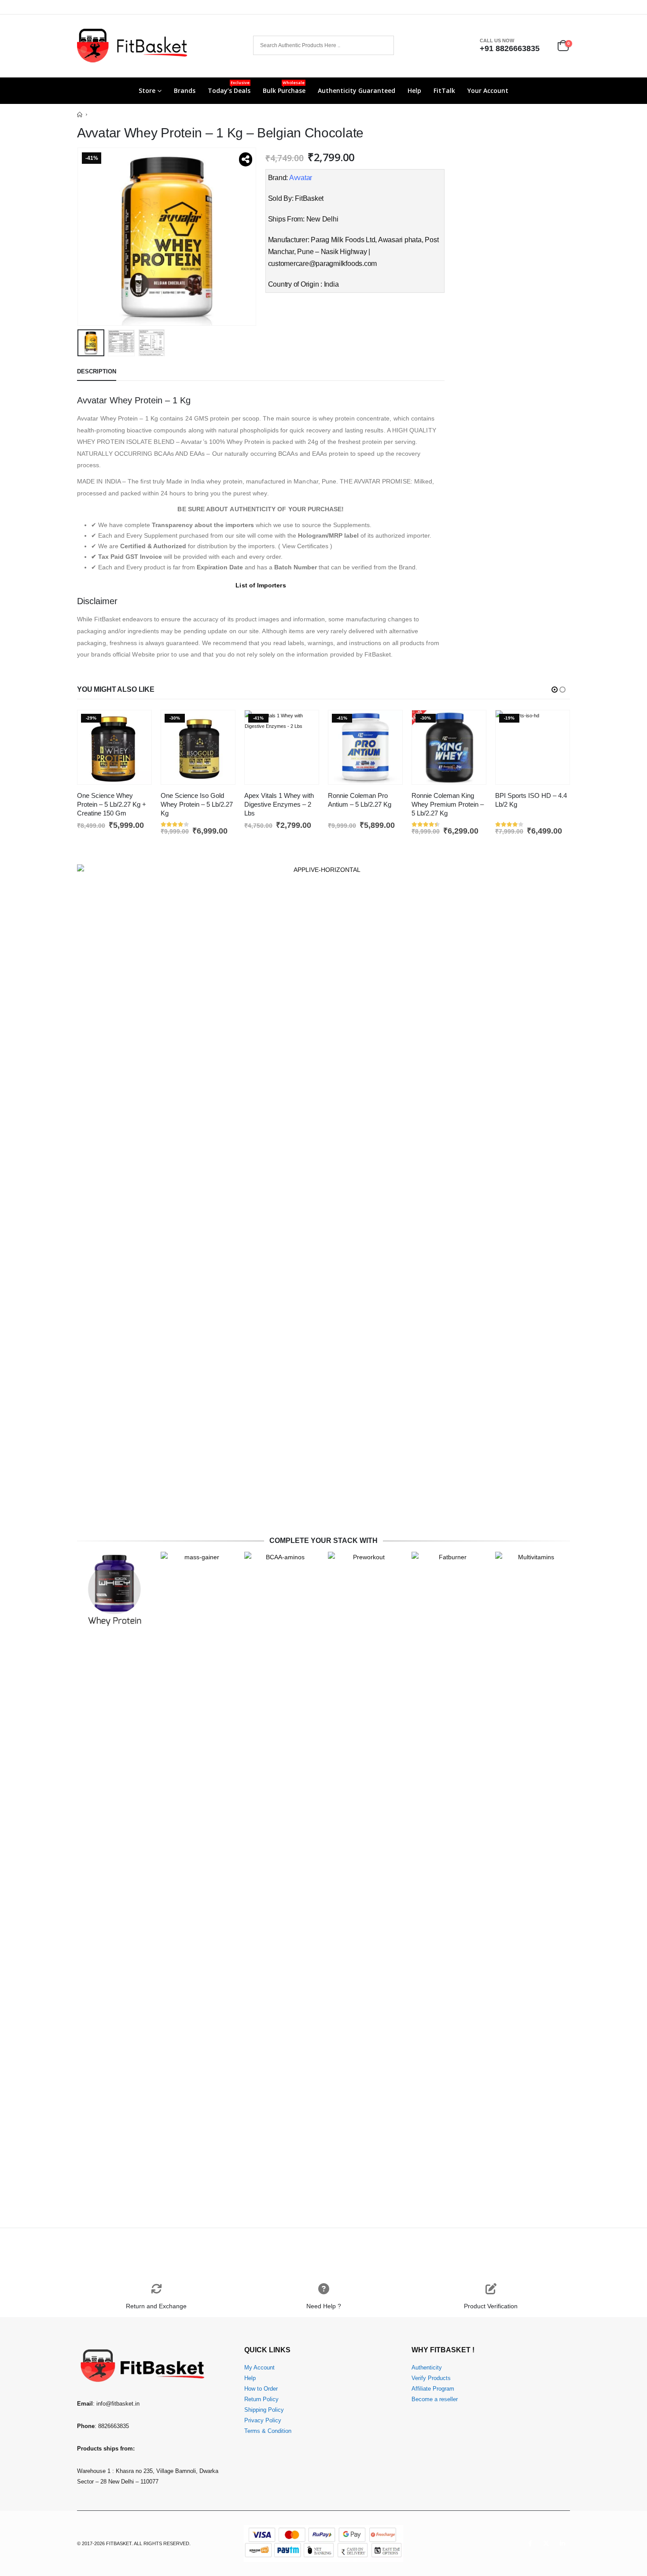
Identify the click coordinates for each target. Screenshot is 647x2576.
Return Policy (261, 2399)
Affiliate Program (433, 2389)
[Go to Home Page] (80, 114)
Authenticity (427, 2368)
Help (414, 90)
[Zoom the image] (323, 870)
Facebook (530, 2543)
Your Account (488, 90)
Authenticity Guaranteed (357, 90)
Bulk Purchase (284, 87)
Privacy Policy (263, 2421)
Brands (185, 90)
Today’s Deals (229, 87)
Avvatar (301, 178)
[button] (79, 236)
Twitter (546, 2543)
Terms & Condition (268, 2431)
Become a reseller (435, 2399)
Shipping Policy (264, 2410)
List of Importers (261, 585)
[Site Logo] (132, 46)
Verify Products (431, 2378)
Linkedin (562, 2543)
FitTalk (444, 90)
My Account (259, 2368)
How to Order (261, 2389)
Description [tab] (97, 371)
